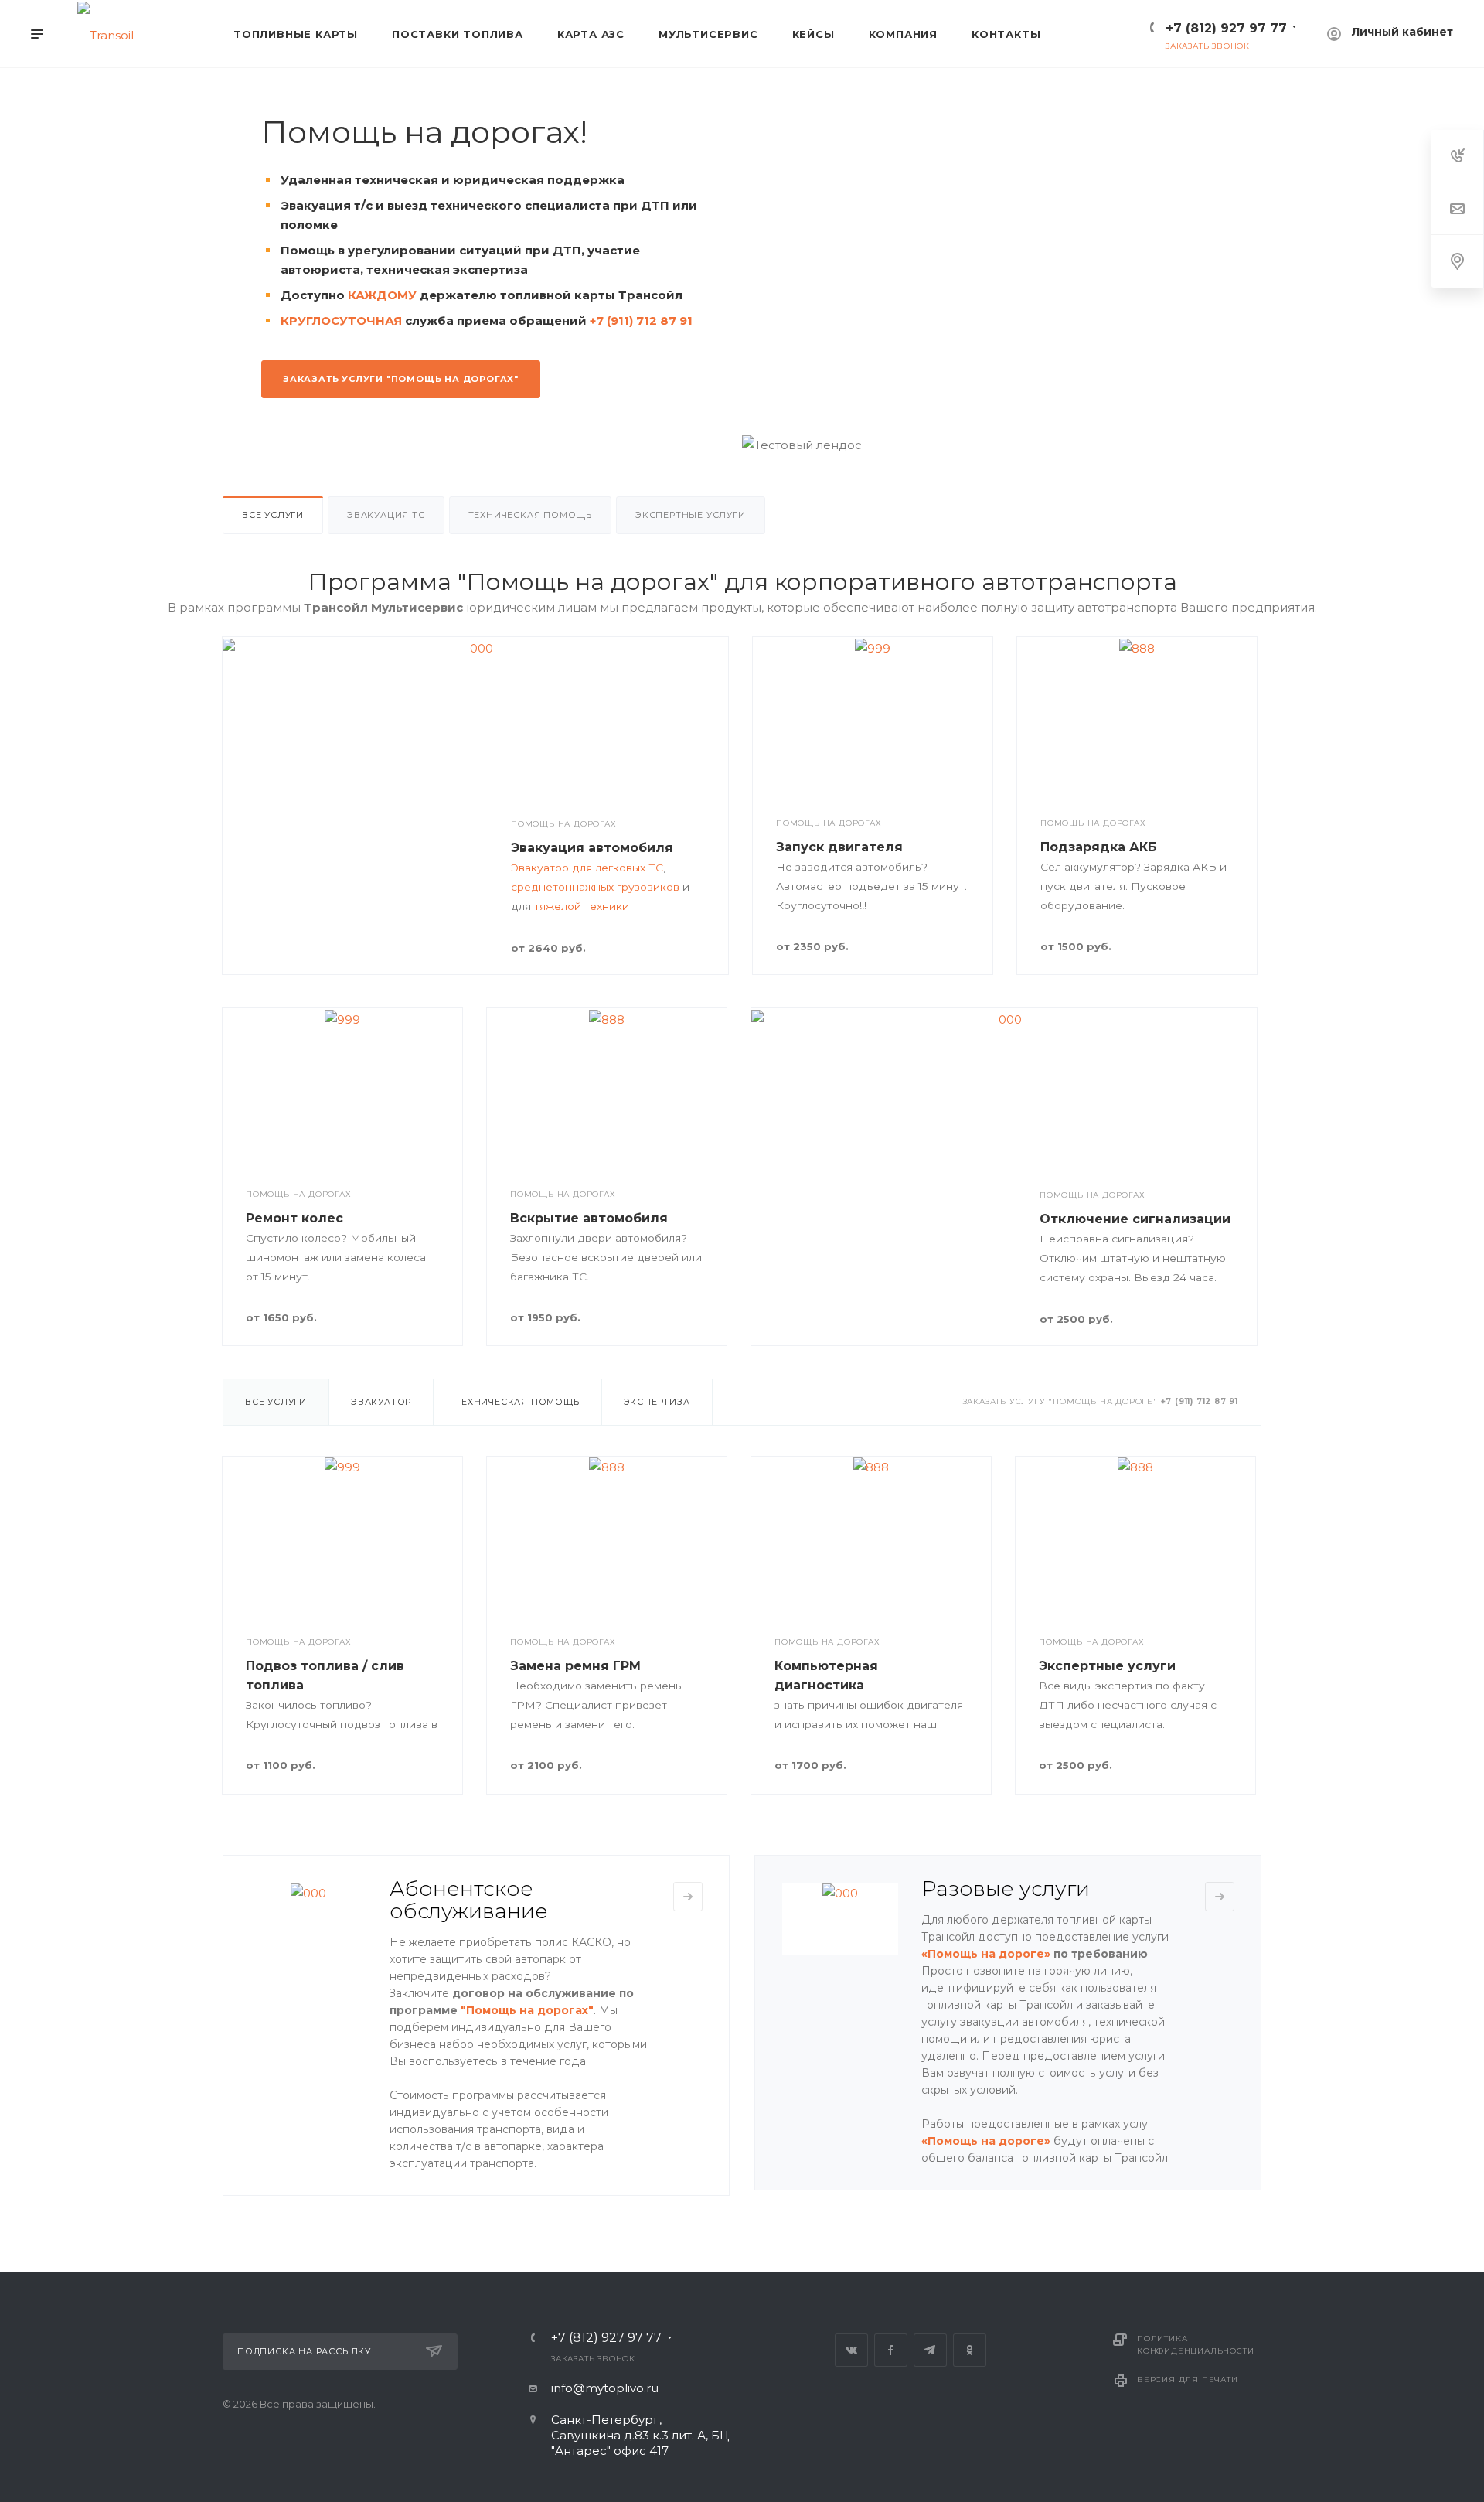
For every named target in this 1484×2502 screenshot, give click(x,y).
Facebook (891, 2350)
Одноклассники (970, 2350)
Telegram (930, 2350)
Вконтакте (851, 2350)
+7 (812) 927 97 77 (1226, 28)
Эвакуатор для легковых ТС (587, 868)
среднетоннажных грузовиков (595, 887)
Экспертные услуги (691, 515)
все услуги (273, 515)
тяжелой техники (582, 906)
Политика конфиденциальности (1195, 2345)
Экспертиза (657, 1402)
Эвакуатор (381, 1402)
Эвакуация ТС (386, 515)
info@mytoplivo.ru (605, 2388)
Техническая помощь (530, 515)
